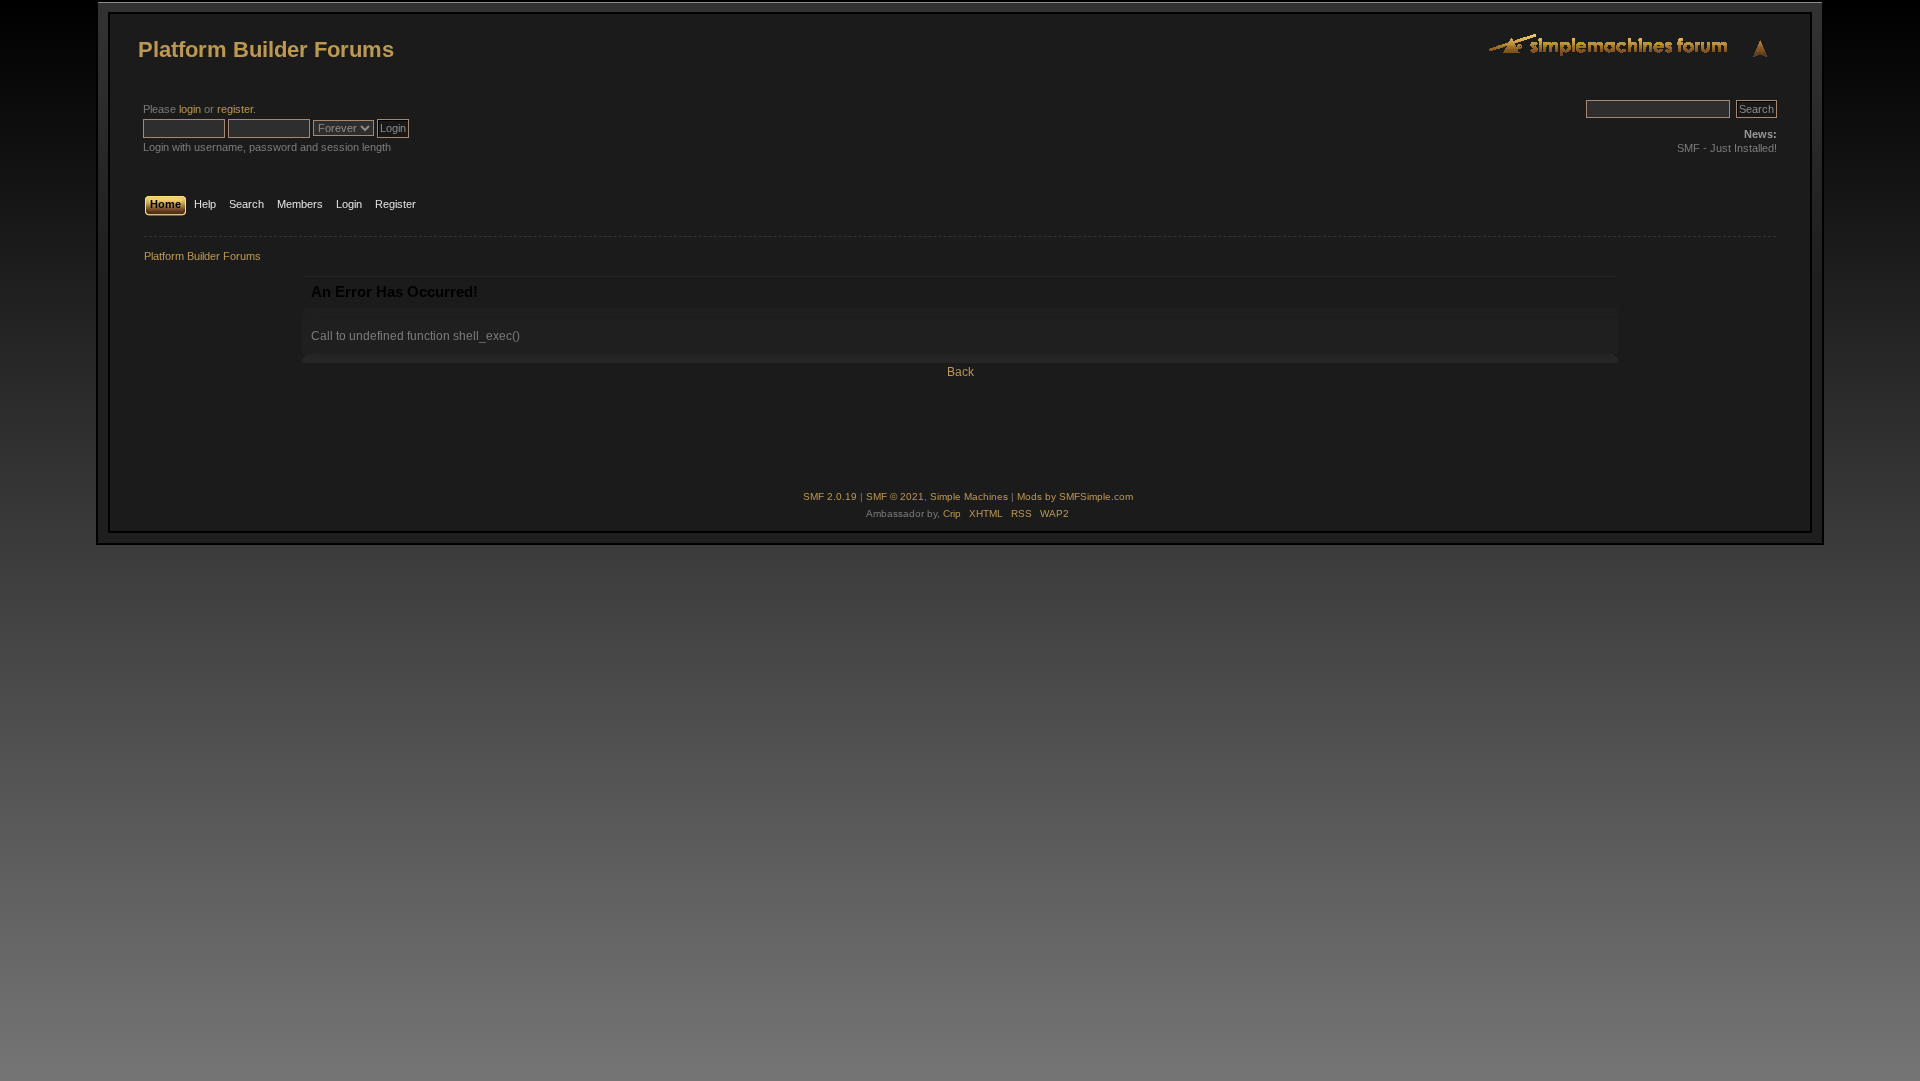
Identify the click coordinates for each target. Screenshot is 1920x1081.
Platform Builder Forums (266, 49)
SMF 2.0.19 (830, 496)
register (235, 109)
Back (960, 372)
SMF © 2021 (895, 496)
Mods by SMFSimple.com (1075, 496)
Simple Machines (969, 496)
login (190, 109)
